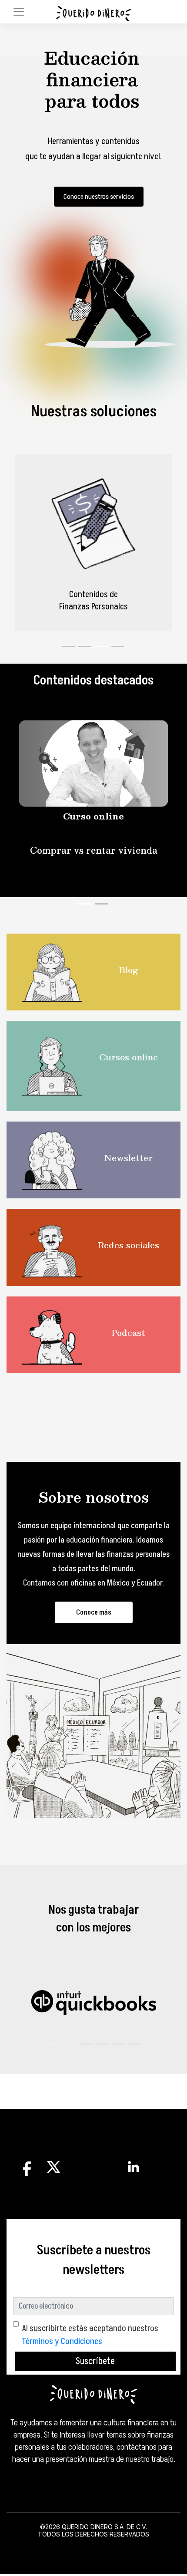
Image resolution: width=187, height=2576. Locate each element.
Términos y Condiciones (62, 2352)
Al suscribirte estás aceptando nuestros (90, 2346)
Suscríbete (95, 2372)
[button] (52, 2054)
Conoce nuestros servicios (99, 197)
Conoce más (94, 1623)
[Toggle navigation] (19, 12)
